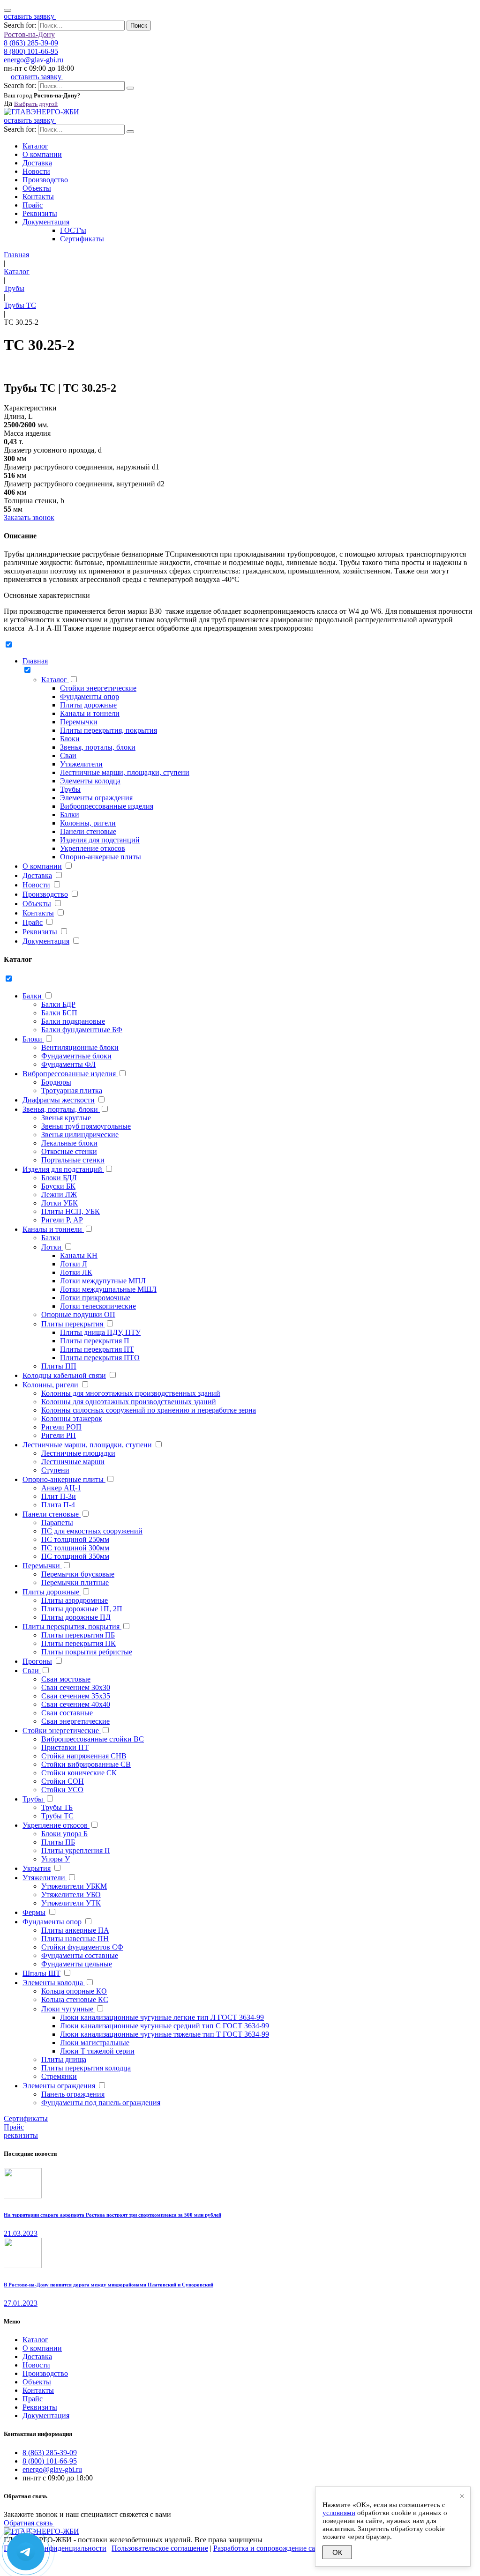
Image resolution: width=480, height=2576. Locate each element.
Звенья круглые (66, 1118)
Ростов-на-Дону (29, 34)
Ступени (55, 1470)
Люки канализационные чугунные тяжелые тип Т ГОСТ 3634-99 (165, 2034)
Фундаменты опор (90, 696)
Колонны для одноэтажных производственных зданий (129, 1402)
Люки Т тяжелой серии (97, 2051)
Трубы (70, 789)
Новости (36, 171)
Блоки (70, 739)
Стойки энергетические (98, 688)
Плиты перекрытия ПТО (100, 1358)
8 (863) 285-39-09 (31, 43)
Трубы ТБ (57, 1807)
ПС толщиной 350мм (75, 1556)
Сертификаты (82, 239)
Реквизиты (40, 213)
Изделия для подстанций (100, 840)
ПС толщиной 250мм (75, 1539)
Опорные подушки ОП (78, 1314)
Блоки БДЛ (59, 1178)
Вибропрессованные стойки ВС (93, 1739)
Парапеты (57, 1523)
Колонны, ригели (88, 823)
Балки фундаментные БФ (82, 1030)
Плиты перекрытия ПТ (97, 1349)
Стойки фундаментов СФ (82, 1947)
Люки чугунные (68, 2009)
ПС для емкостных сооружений (92, 1531)
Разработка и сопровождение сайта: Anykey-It (287, 2548)
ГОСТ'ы (73, 230)
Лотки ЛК (76, 1272)
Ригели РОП (61, 1427)
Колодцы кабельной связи (64, 1375)
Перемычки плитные (75, 1582)
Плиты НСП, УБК (71, 1211)
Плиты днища (64, 2059)
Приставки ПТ (65, 1747)
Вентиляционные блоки (80, 1047)
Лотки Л (74, 1264)
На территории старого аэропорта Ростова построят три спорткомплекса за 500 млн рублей (112, 2215)
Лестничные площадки (78, 1453)
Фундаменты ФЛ (68, 1064)
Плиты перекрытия (73, 1324)
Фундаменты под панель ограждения (101, 2103)
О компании (42, 154)
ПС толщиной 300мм (75, 1548)
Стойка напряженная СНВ (84, 1756)
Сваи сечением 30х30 (76, 1687)
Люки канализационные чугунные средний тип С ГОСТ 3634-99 (165, 2026)
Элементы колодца (90, 781)
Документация (46, 222)
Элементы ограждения (96, 798)
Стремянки (59, 2076)
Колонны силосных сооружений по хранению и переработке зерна (149, 1410)
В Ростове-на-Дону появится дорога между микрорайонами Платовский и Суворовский (109, 2285)
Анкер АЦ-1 (61, 1488)
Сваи (68, 756)
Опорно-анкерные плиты (101, 857)
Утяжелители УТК (71, 1903)
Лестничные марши (73, 1462)
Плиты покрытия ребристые (87, 1652)
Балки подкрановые (73, 1021)
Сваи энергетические (75, 1721)
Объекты (37, 188)
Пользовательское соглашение (160, 2548)
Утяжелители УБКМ (74, 1886)
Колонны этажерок (72, 1418)
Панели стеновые (88, 831)
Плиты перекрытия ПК (79, 1643)
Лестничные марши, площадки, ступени (125, 772)
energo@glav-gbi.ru (34, 60)
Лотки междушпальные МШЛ (108, 1289)
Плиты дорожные (88, 705)
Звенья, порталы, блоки (98, 747)
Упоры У (56, 1859)
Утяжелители (81, 764)
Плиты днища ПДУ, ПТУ (100, 1332)
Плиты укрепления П (76, 1850)
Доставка (37, 163)
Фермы (34, 1912)
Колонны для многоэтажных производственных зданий (131, 1393)
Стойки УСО (62, 1790)
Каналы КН (79, 1255)
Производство (45, 180)
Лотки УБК (60, 1203)
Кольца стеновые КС (75, 1999)
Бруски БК (58, 1186)
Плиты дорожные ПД (76, 1617)
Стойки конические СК (79, 1773)
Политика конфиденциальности (55, 2548)
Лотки (52, 1247)
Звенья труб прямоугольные (86, 1126)
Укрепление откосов (93, 848)
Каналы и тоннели (90, 713)
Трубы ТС (57, 1816)
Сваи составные (67, 1713)
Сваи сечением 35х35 (76, 1696)
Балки (70, 815)
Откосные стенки (69, 1151)
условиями (339, 2513)
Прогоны (37, 1661)
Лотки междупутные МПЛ (103, 1281)
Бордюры (56, 1082)
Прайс (33, 205)
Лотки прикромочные (95, 1298)
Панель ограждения (73, 2094)
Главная (35, 661)
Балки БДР (58, 1004)
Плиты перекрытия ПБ (78, 1635)
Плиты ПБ (58, 1842)
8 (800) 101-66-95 (31, 51)
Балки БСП (59, 1013)
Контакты (38, 197)
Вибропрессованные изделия (107, 806)
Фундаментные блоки (76, 1056)
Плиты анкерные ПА (75, 1930)
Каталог (35, 146)
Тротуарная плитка (72, 1091)
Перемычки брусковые (78, 1574)
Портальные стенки (73, 1160)
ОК (337, 2552)
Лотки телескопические (98, 1306)
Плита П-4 (58, 1505)
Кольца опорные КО (74, 1991)
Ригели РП (59, 1435)
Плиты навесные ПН (75, 1939)
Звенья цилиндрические (80, 1135)
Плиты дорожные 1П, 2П (82, 1609)
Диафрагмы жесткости (59, 1100)
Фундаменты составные (80, 1955)
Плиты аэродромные (75, 1600)
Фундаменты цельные (77, 1964)
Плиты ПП (59, 1366)
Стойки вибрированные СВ (86, 1764)
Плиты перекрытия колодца (86, 2068)
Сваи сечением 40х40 (76, 1704)
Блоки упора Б (64, 1834)
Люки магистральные (95, 2043)
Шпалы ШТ (41, 1973)
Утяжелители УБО (71, 1895)
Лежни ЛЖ (59, 1195)
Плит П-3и (59, 1496)
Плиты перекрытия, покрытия (109, 730)
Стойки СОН (63, 1781)
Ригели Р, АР (62, 1220)
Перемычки (79, 722)
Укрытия (37, 1868)
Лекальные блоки (69, 1143)
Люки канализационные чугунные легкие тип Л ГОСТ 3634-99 (162, 2017)
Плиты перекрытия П (95, 1341)
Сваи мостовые (66, 1679)
